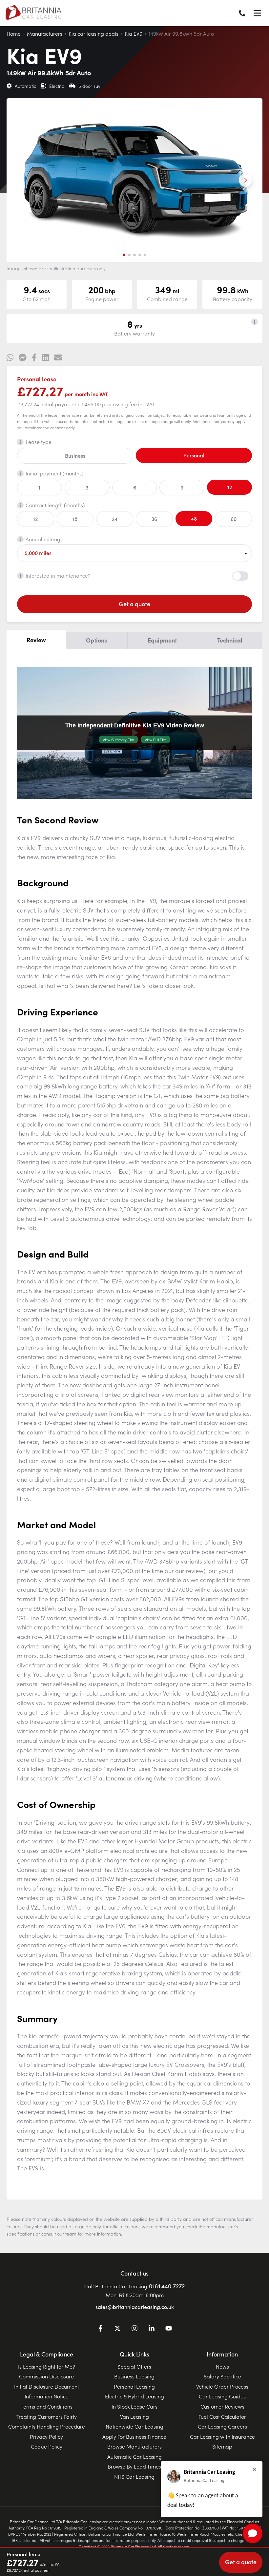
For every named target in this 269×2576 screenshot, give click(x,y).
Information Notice (47, 2396)
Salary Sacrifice (222, 2376)
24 (115, 519)
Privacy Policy (46, 2436)
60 (234, 519)
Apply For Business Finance (134, 2436)
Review (36, 640)
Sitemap (222, 2446)
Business (75, 455)
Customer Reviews (222, 2406)
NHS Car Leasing (134, 2476)
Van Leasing (134, 2416)
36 (154, 519)
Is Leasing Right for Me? (47, 2366)
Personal (194, 455)
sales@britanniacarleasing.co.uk (135, 2307)
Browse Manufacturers (134, 2446)
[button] (124, 255)
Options (96, 640)
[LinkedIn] (152, 2329)
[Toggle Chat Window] (253, 2533)
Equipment (162, 640)
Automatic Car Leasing (134, 2456)
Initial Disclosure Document (47, 2386)
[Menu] (257, 13)
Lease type (39, 442)
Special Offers (134, 2366)
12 (230, 487)
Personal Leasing (134, 2386)
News (222, 2366)
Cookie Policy (47, 2446)
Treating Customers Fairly (47, 2416)
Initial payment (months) (54, 473)
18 (75, 519)
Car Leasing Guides (222, 2396)
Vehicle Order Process (222, 2386)
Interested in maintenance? (58, 575)
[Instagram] (134, 2329)
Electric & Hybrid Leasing (134, 2396)
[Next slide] (245, 180)
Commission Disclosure (46, 2376)
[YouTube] (169, 2329)
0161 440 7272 (167, 2286)
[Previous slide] (24, 180)
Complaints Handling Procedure (47, 2426)
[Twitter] (117, 2329)
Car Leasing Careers (222, 2426)
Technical (230, 640)
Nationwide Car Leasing (134, 2426)
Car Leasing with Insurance (222, 2436)
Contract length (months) (55, 505)
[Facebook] (100, 2329)
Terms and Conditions (47, 2406)
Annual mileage (44, 539)
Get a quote (134, 604)
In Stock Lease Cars (134, 2406)
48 (194, 518)
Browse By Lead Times (134, 2466)
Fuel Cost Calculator (222, 2416)
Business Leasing (134, 2376)
